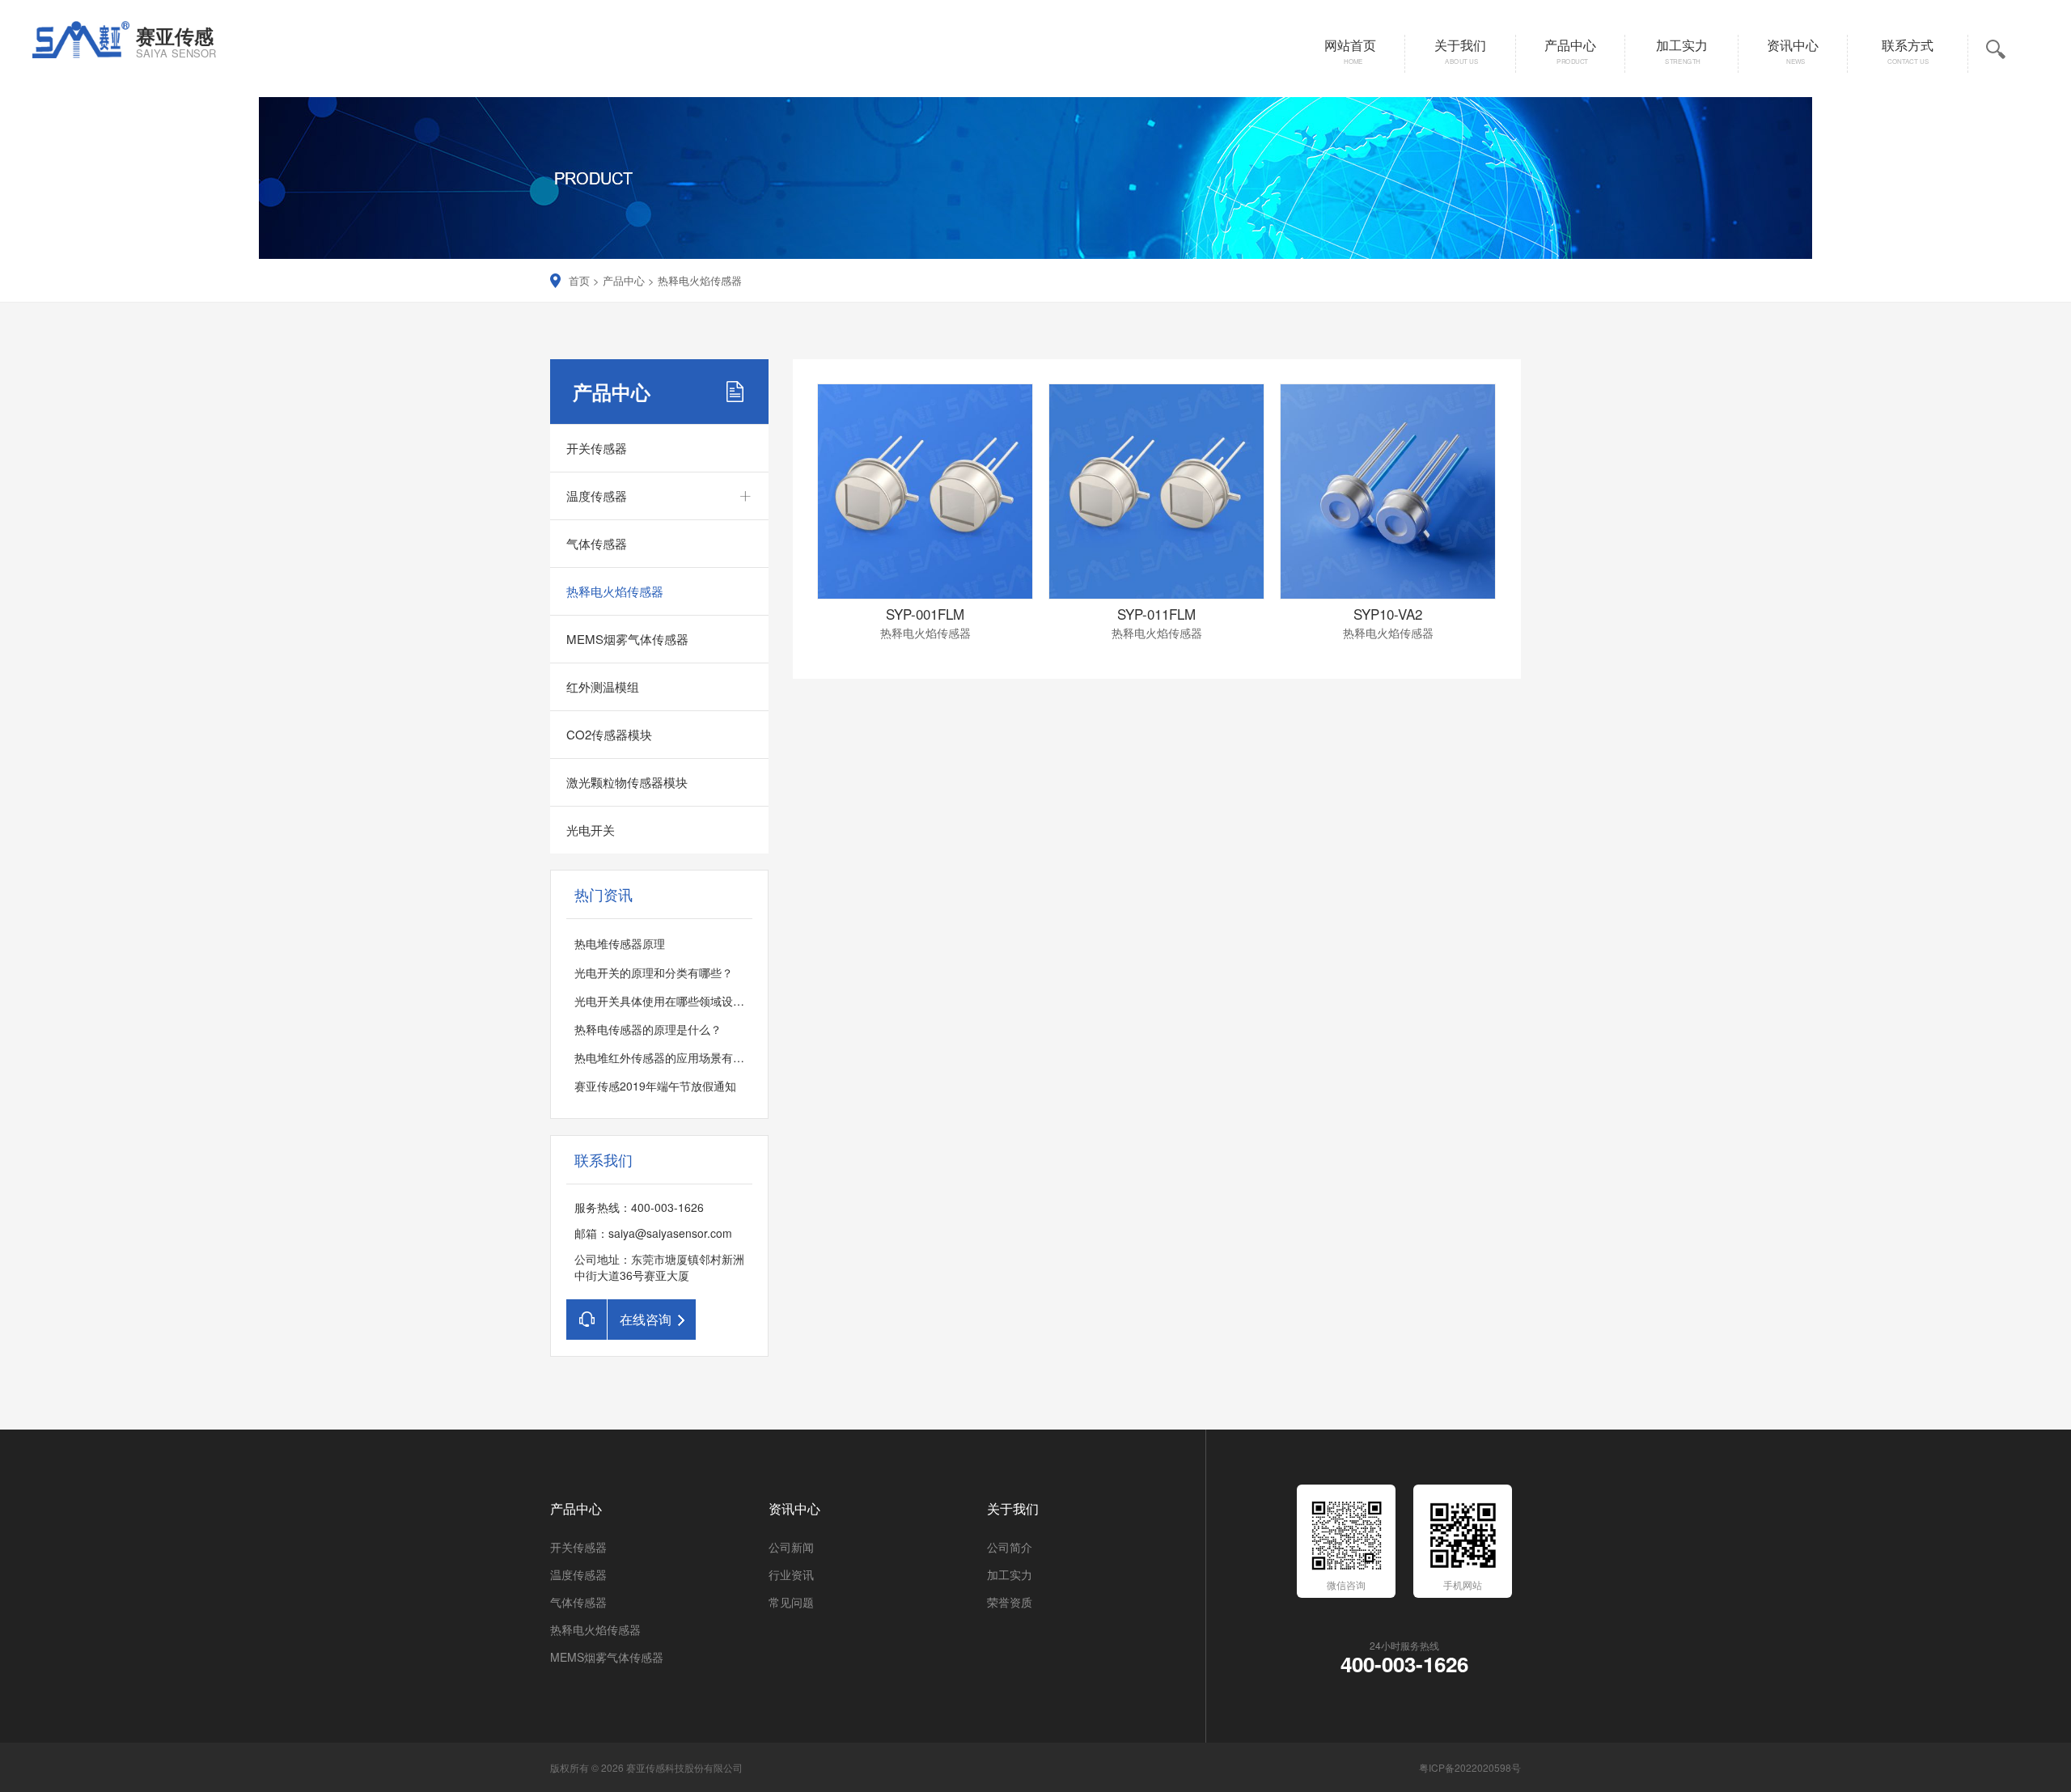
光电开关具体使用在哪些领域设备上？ (671, 1001)
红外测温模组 (603, 686)
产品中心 (624, 280)
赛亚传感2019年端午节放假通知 (655, 1086)
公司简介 (1010, 1547)
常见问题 (791, 1602)
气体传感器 (597, 543)
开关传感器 (597, 448)
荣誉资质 (1010, 1602)
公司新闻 (791, 1547)
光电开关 (591, 830)
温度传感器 (597, 496)
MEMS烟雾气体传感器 (627, 639)
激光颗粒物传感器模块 (627, 782)
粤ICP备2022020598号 (1470, 1767)
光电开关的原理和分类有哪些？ (654, 972)
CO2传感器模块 (609, 734)
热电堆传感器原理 (620, 943)
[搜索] (2054, 115)
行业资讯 (791, 1574)
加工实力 (1010, 1574)
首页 (579, 280)
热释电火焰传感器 (700, 280)
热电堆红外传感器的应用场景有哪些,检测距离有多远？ (712, 1057)
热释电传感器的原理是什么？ (648, 1029)
